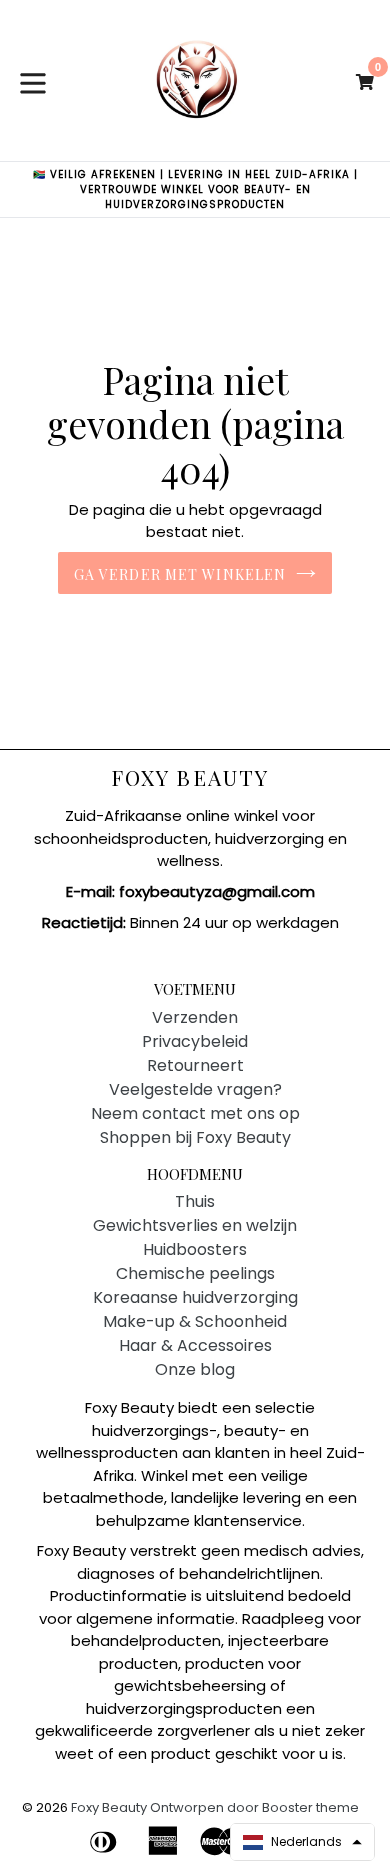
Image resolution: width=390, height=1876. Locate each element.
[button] (302, 1842)
